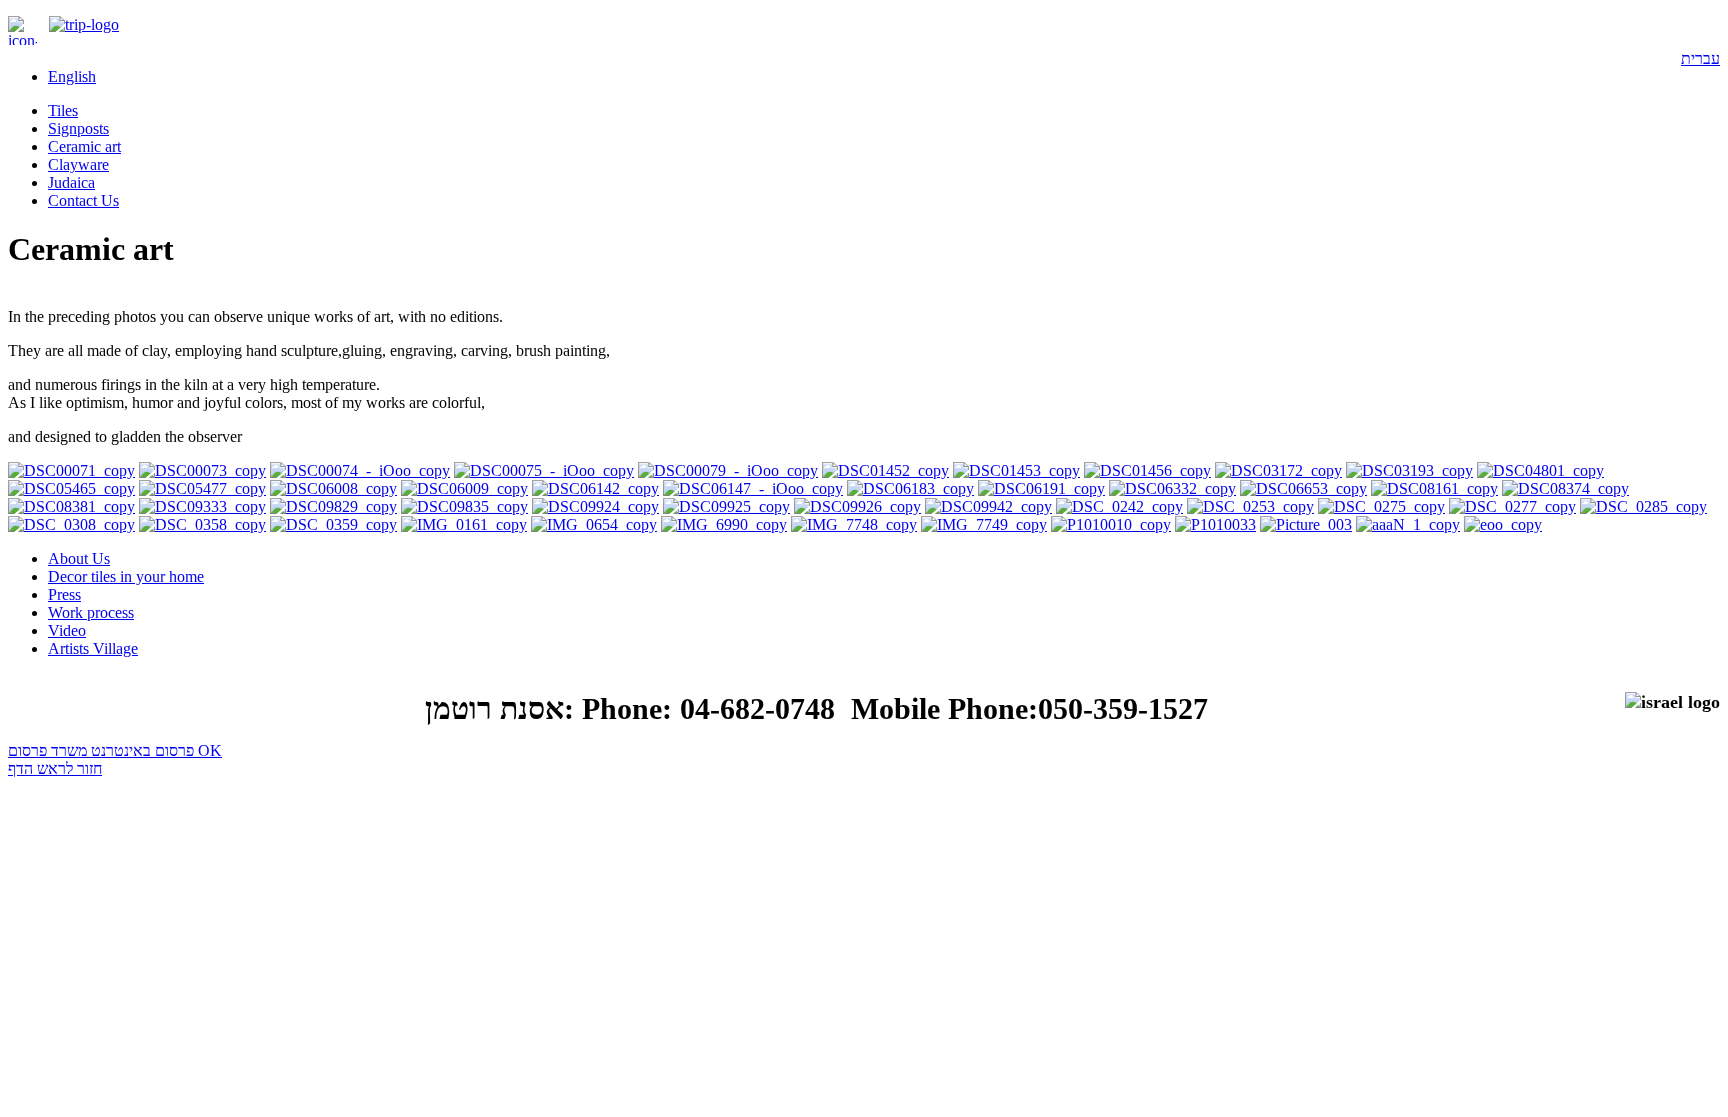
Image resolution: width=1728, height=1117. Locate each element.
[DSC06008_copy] (333, 488)
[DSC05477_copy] (202, 488)
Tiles (63, 110)
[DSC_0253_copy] (1250, 506)
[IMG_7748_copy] (854, 524)
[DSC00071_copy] (71, 470)
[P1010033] (1215, 524)
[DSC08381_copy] (71, 506)
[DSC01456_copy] (1147, 470)
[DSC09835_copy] (464, 506)
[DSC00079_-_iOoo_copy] (728, 470)
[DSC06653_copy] (1303, 488)
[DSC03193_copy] (1409, 470)
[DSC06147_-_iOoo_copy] (753, 488)
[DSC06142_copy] (595, 488)
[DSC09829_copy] (333, 506)
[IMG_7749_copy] (984, 524)
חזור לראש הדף (55, 768)
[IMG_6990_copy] (724, 524)
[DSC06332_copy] (1172, 488)
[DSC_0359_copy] (333, 524)
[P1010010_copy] (1111, 524)
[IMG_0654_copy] (594, 524)
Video (67, 630)
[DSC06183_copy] (910, 488)
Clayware (78, 164)
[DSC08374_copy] (1565, 488)
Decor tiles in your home (126, 576)
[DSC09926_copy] (857, 506)
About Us (79, 558)
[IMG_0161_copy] (464, 524)
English (72, 76)
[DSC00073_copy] (202, 470)
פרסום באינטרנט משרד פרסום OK (115, 750)
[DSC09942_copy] (988, 506)
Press (64, 594)
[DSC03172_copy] (1278, 470)
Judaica (71, 182)
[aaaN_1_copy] (1408, 524)
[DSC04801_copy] (1540, 470)
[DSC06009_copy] (464, 488)
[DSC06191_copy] (1041, 488)
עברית (1700, 58)
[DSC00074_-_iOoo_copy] (360, 470)
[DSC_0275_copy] (1381, 506)
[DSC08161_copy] (1434, 488)
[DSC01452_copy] (885, 470)
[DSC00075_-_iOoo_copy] (544, 470)
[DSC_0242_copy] (1119, 506)
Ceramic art (84, 146)
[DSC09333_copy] (202, 506)
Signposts (78, 128)
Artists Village (93, 648)
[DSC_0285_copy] (1643, 506)
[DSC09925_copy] (726, 506)
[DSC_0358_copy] (202, 524)
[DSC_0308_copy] (71, 524)
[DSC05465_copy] (71, 488)
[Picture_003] (1306, 524)
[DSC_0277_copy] (1512, 506)
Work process (91, 612)
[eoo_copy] (1503, 524)
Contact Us (83, 200)
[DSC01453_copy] (1016, 470)
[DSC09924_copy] (595, 506)
